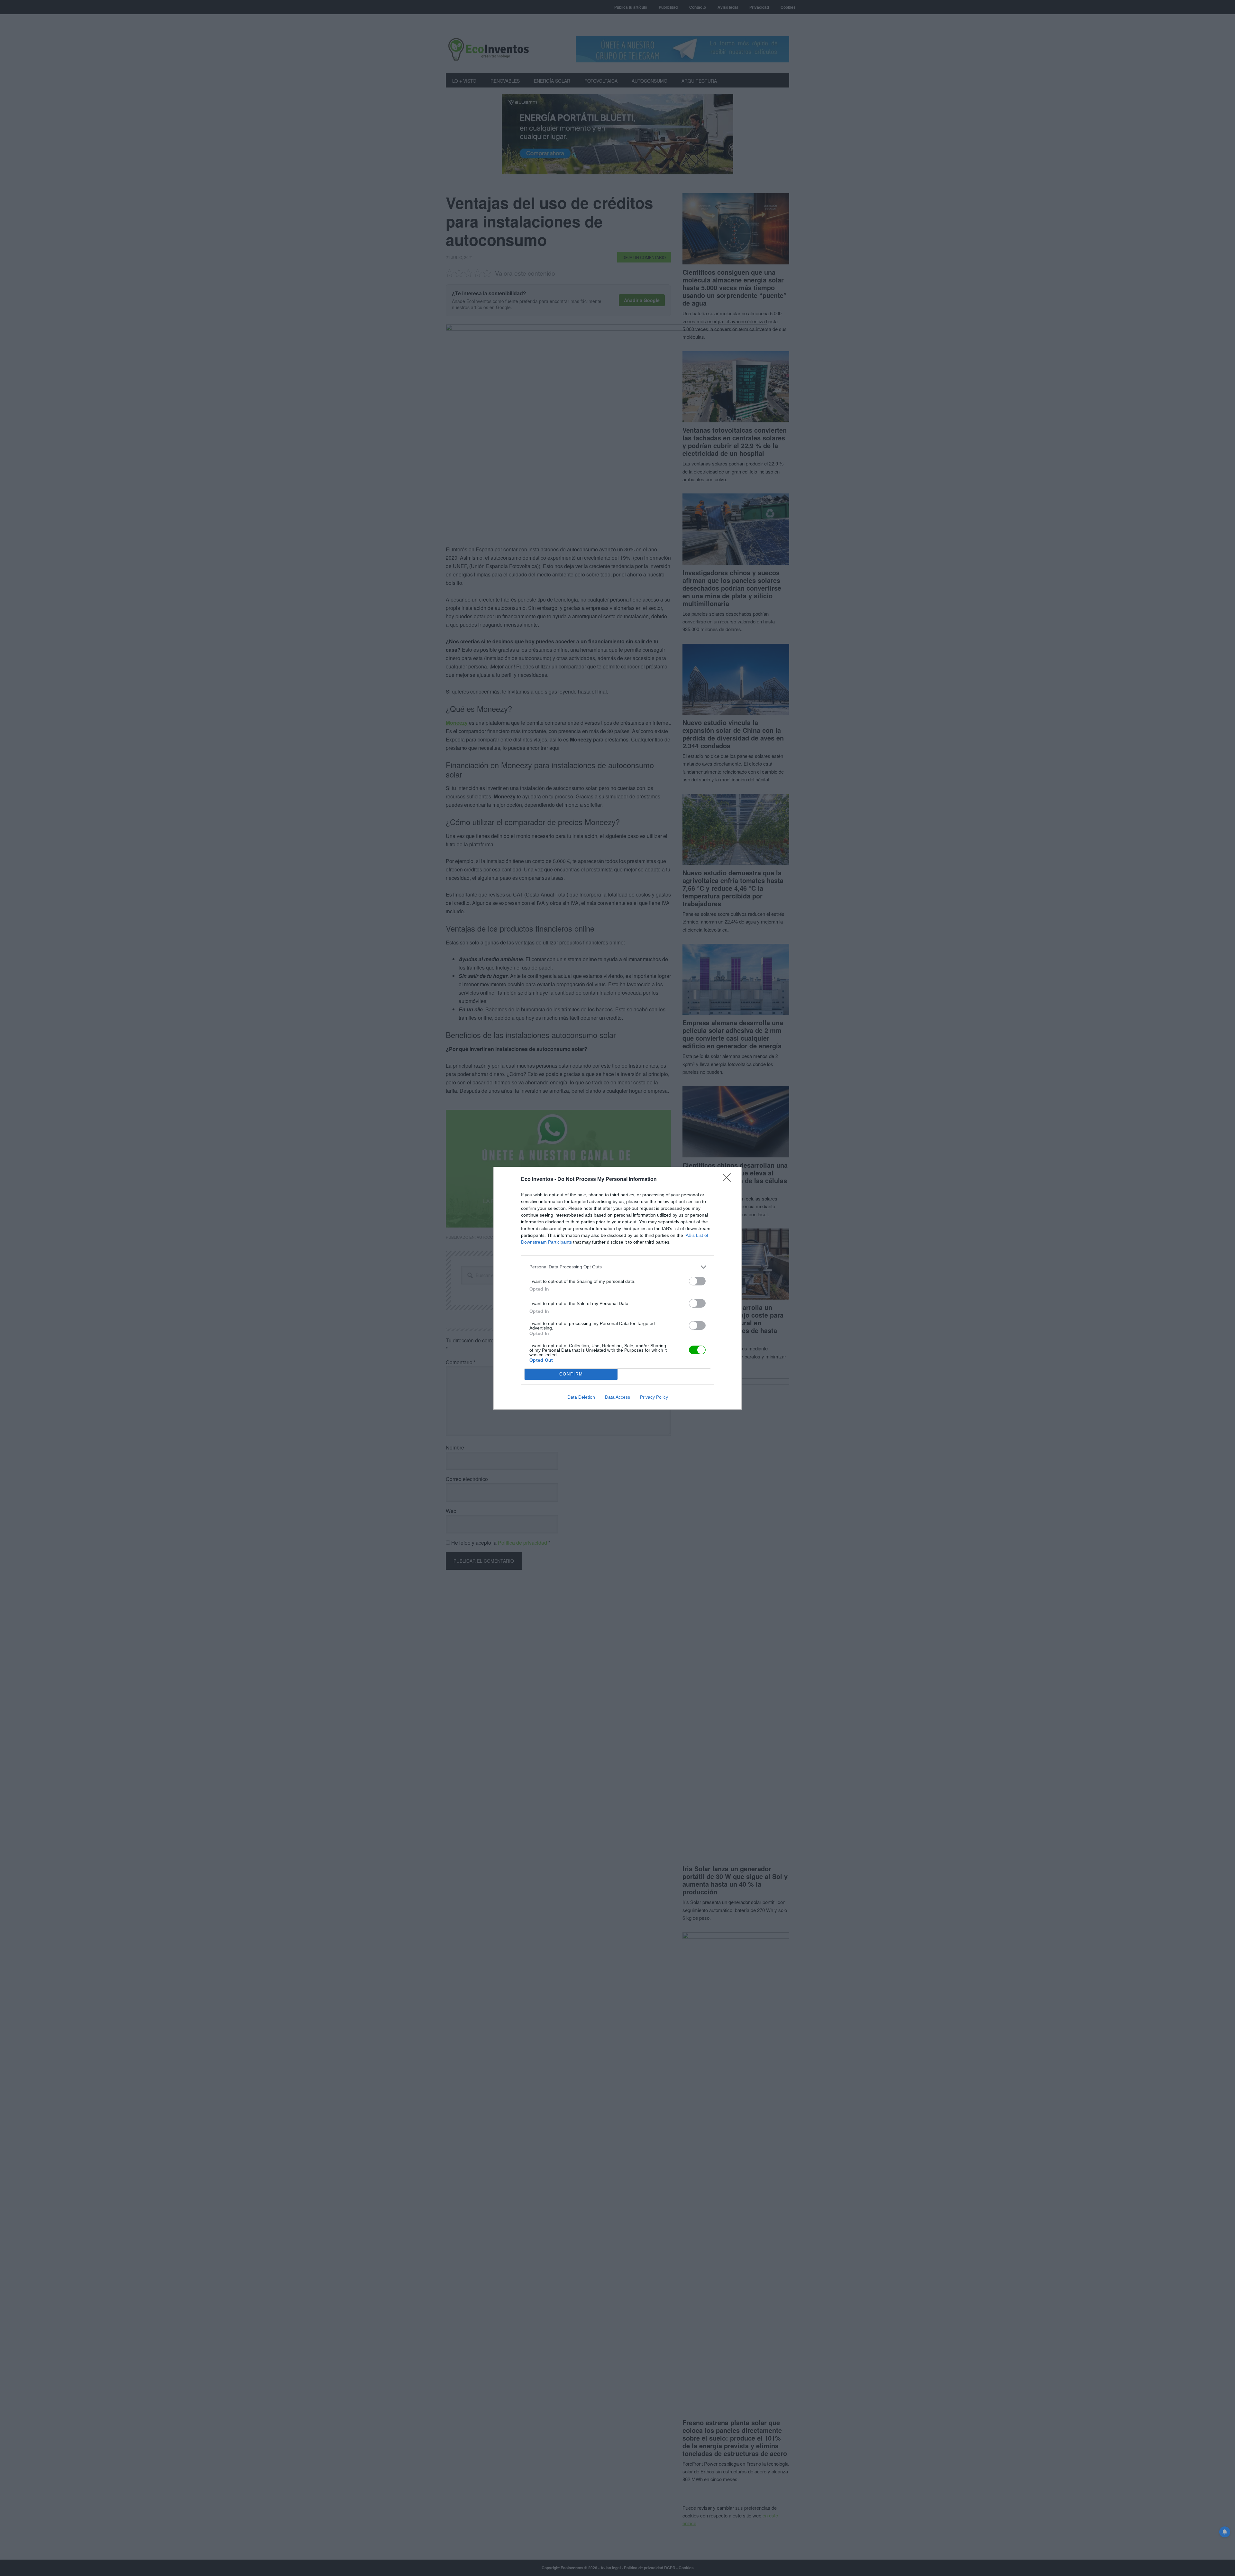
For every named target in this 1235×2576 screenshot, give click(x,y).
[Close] (729, 1180)
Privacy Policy (654, 1397)
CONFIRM (571, 1374)
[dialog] (617, 1288)
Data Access (617, 1397)
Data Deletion (581, 1397)
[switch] (697, 1281)
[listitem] (617, 1267)
